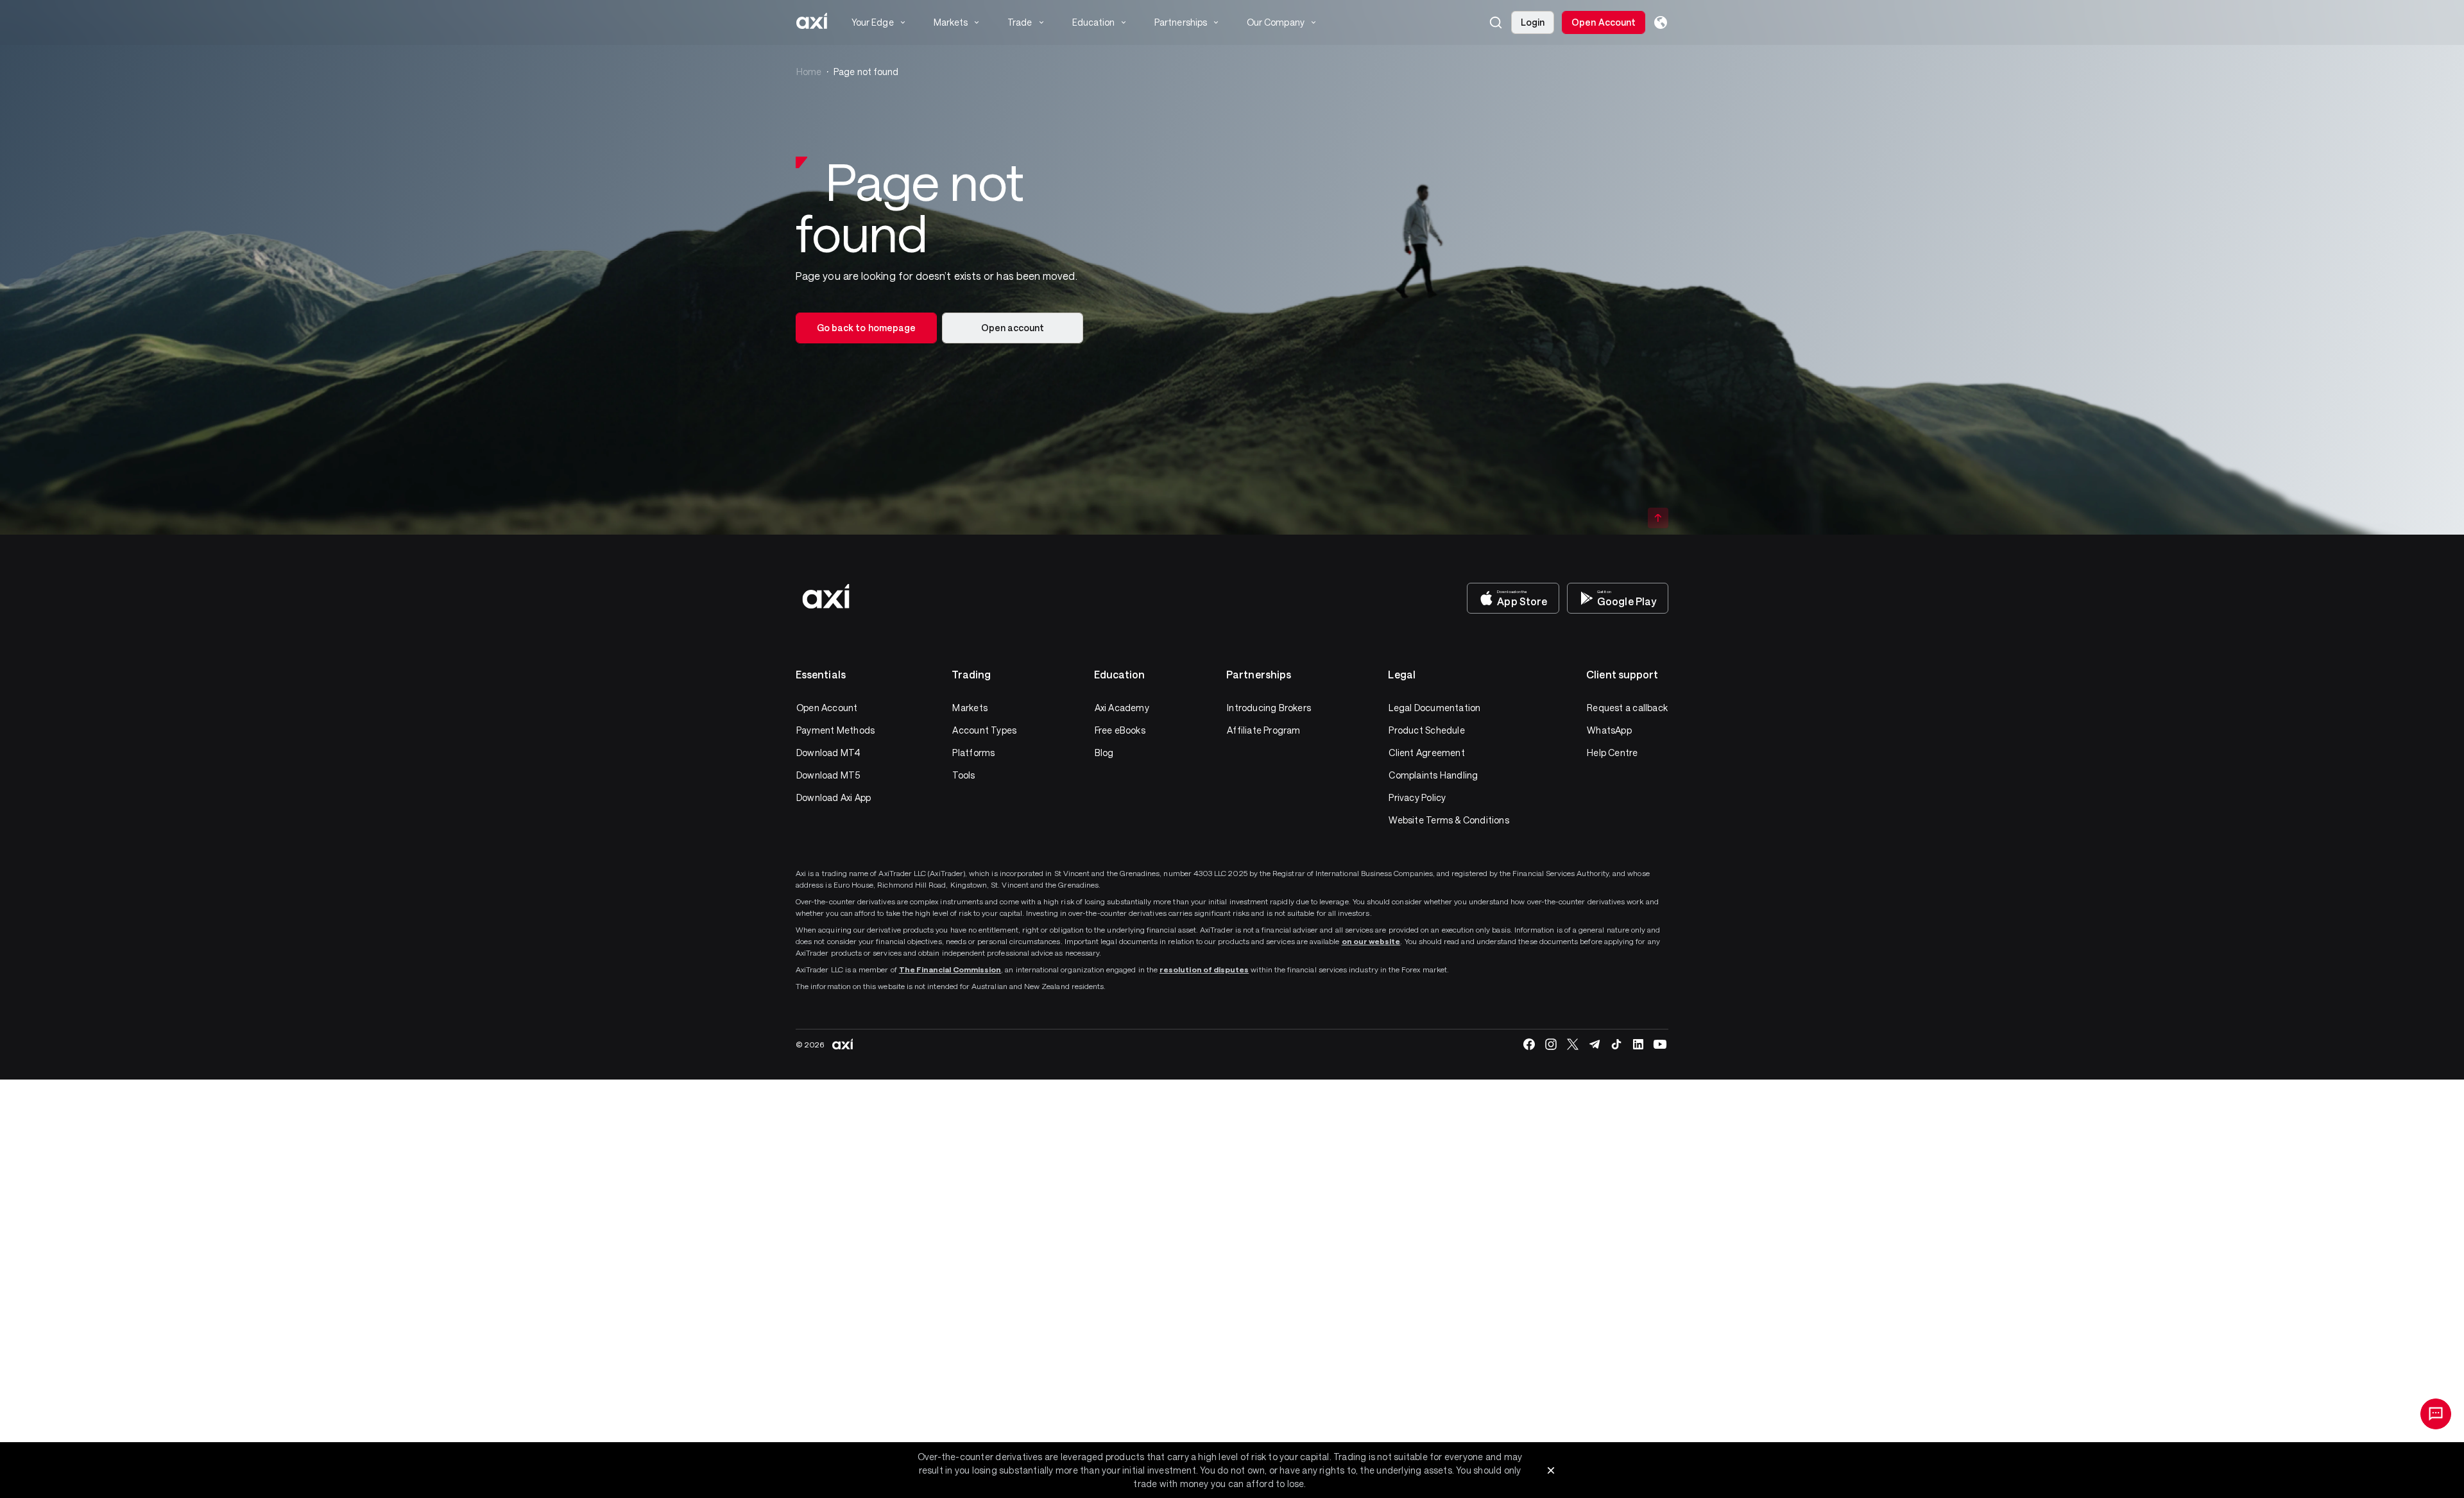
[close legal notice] (1551, 1470)
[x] (1573, 1044)
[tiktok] (1616, 1044)
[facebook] (1529, 1044)
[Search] (1496, 22)
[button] (1496, 22)
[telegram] (1595, 1044)
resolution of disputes (1204, 969)
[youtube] (1660, 1044)
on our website (1371, 941)
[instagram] (1551, 1044)
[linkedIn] (1638, 1044)
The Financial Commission (950, 969)
